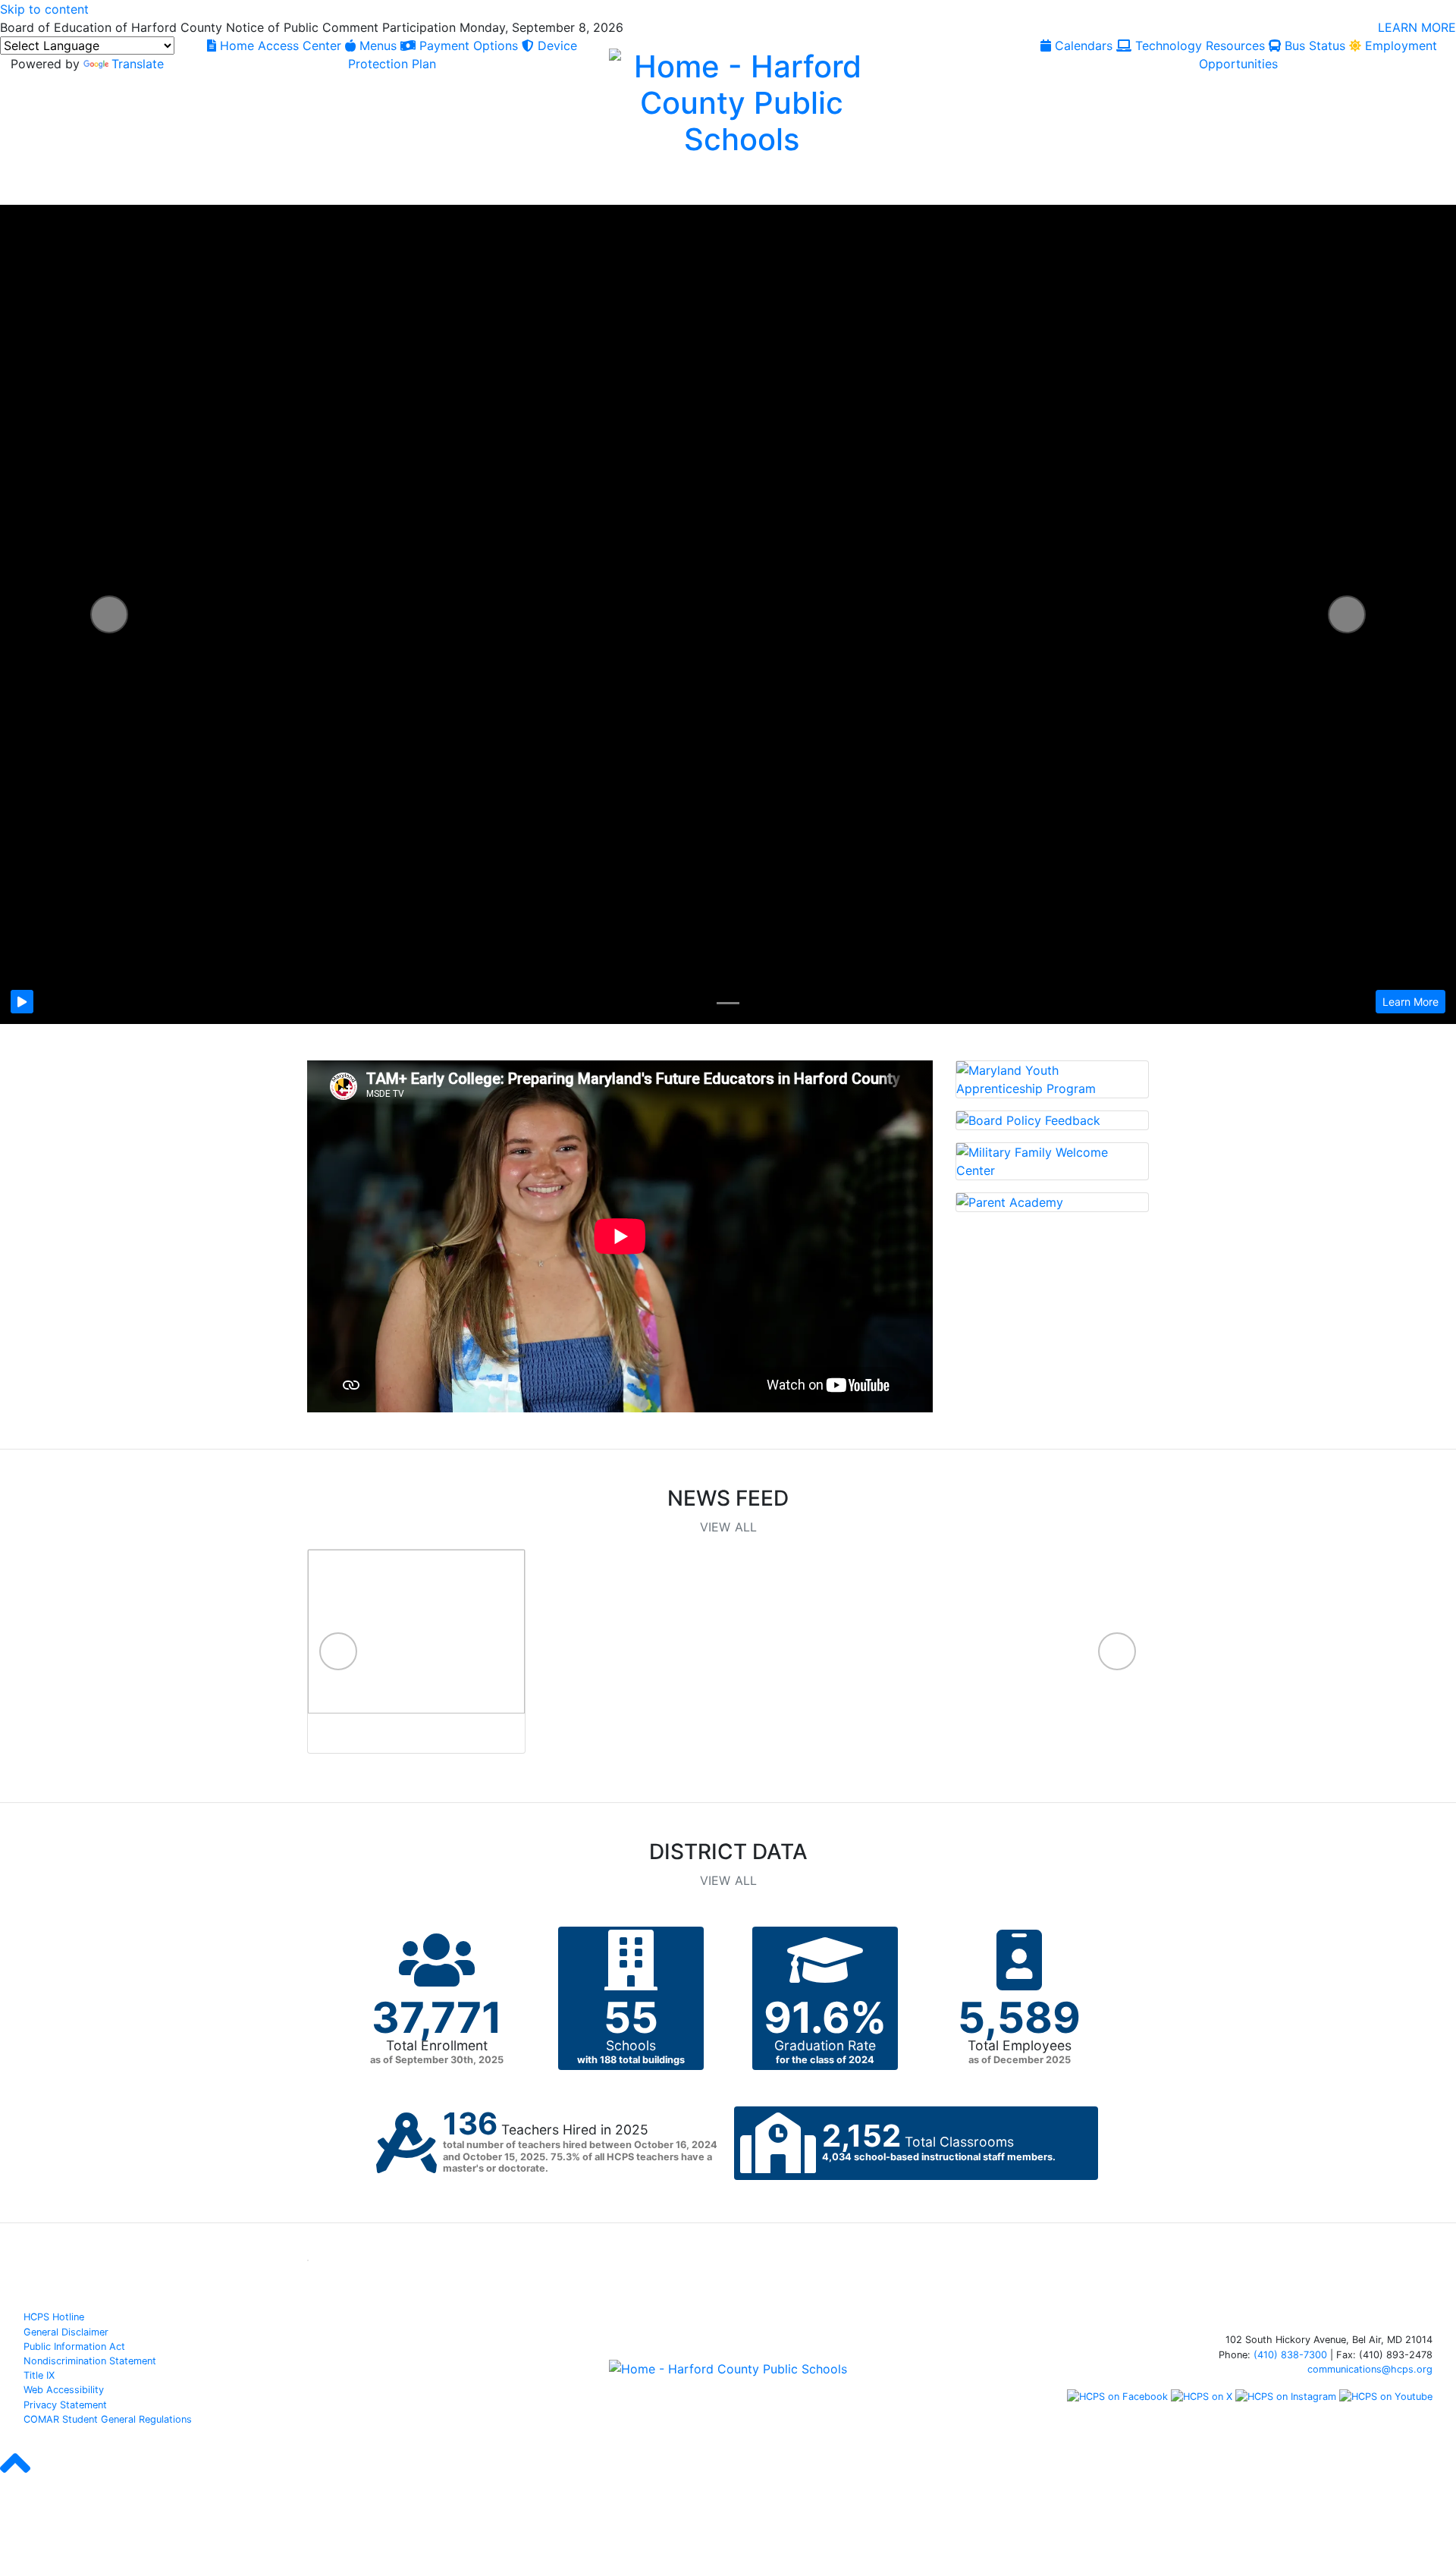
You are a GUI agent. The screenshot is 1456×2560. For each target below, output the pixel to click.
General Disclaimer (66, 2332)
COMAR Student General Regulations (108, 2419)
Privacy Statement (65, 2405)
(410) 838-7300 (1290, 2355)
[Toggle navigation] (29, 187)
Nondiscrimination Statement (90, 2361)
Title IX (39, 2375)
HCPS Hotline (54, 2317)
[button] (109, 614)
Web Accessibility (64, 2390)
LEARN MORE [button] (1417, 27)
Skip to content (44, 9)
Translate (138, 64)
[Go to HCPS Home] (742, 101)
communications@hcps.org (1370, 2369)
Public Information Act (74, 2346)
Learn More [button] (1410, 1002)
